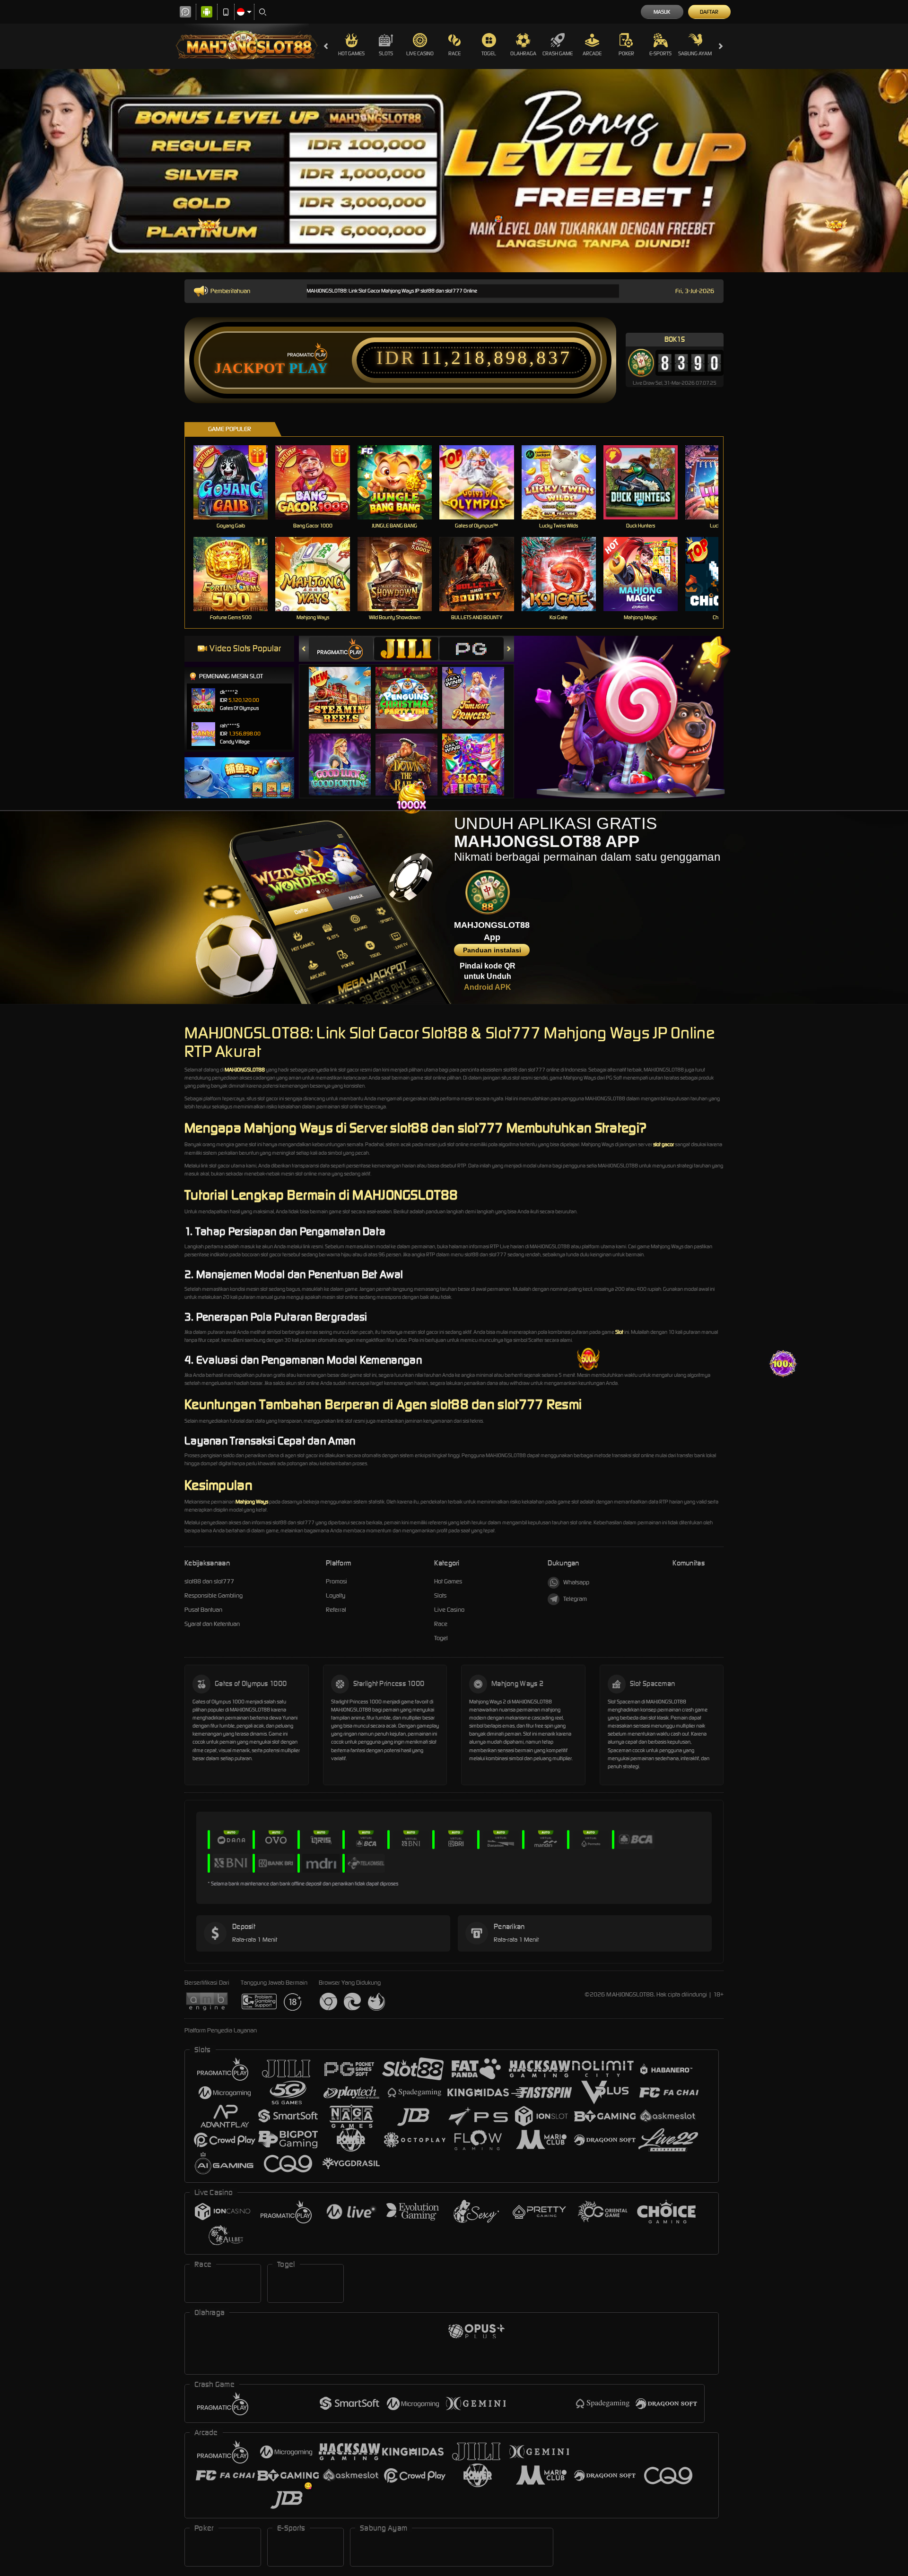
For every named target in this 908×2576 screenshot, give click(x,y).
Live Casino (420, 53)
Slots (386, 53)
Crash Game (558, 53)
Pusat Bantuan (203, 1610)
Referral (336, 1610)
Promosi (336, 1581)
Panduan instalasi (492, 950)
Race (454, 53)
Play (309, 368)
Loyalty (336, 1595)
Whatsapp (576, 1582)
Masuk (662, 12)
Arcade (592, 53)
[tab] (341, 649)
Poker (626, 53)
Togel (489, 53)
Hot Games (351, 53)
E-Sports (660, 53)
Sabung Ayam (695, 53)
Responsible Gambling (214, 1595)
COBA (345, 688)
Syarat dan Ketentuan (212, 1624)
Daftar (709, 12)
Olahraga (523, 53)
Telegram (575, 1599)
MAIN (237, 482)
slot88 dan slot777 (209, 1581)
